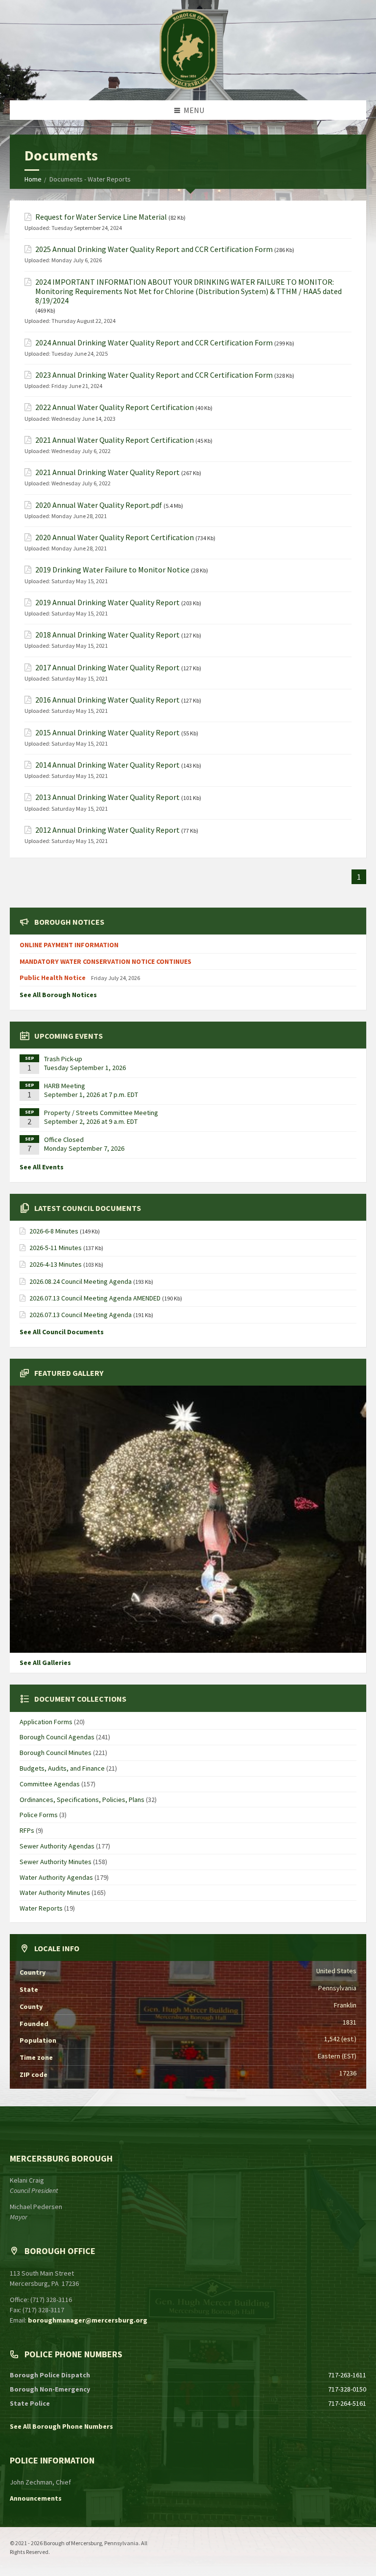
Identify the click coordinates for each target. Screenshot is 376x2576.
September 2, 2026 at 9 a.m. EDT (91, 1121)
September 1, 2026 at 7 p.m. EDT (91, 1094)
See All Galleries (45, 1663)
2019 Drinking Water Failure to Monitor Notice (112, 570)
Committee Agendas (50, 1784)
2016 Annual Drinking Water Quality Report (107, 700)
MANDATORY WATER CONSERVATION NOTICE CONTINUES (106, 961)
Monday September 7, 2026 (84, 1148)
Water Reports (41, 1908)
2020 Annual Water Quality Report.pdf (99, 505)
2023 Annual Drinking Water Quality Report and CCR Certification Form (154, 375)
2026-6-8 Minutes (54, 1231)
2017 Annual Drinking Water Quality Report (107, 668)
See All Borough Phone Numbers (61, 2426)
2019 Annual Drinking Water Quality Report (107, 603)
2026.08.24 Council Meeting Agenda (81, 1281)
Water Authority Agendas (56, 1877)
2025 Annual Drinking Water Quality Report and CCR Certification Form (154, 249)
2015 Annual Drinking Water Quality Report (107, 733)
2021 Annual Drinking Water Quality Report (107, 472)
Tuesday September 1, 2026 (85, 1068)
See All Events (42, 1167)
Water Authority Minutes (55, 1892)
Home (33, 179)
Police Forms (39, 1815)
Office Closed (64, 1140)
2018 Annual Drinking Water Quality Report (107, 635)
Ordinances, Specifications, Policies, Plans (82, 1800)
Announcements (36, 2498)
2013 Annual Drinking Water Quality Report (107, 797)
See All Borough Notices (58, 995)
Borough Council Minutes (56, 1753)
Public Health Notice (53, 978)
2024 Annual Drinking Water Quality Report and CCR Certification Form (154, 343)
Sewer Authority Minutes (56, 1862)
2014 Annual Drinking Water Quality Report (107, 765)
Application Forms (46, 1722)
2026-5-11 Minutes (56, 1248)
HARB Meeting (65, 1086)
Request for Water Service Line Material (101, 217)
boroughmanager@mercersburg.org (88, 2320)
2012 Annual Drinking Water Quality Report (107, 830)
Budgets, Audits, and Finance (62, 1768)
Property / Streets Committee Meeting (101, 1113)
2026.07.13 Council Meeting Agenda (81, 1315)
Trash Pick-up (63, 1059)
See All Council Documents (62, 1332)
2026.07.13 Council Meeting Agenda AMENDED (95, 1298)
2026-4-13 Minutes (56, 1264)
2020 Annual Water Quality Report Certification (115, 537)
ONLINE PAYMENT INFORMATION (69, 945)
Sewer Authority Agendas (57, 1846)
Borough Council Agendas (57, 1737)
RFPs (27, 1830)
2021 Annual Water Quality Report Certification (115, 440)
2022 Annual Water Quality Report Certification (115, 407)
